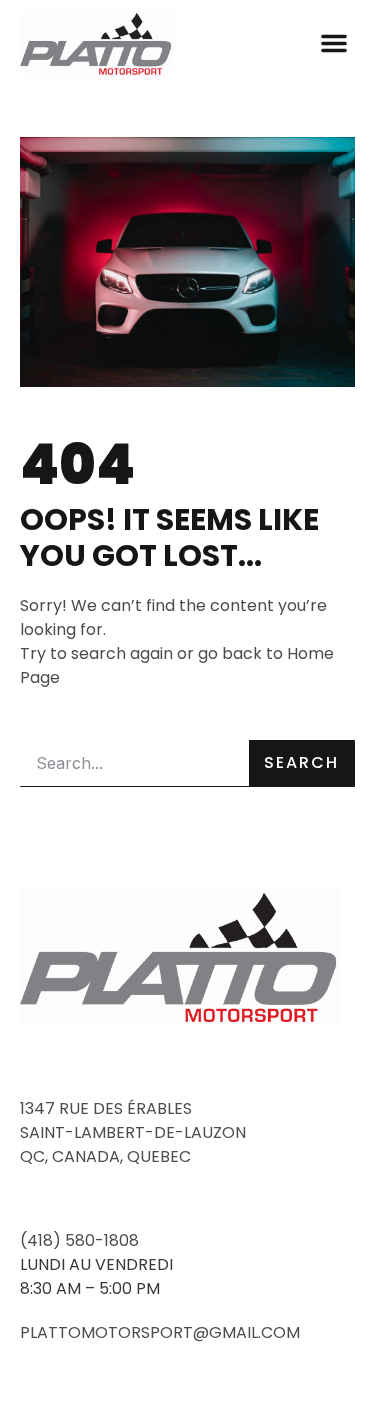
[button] (334, 43)
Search (301, 762)
